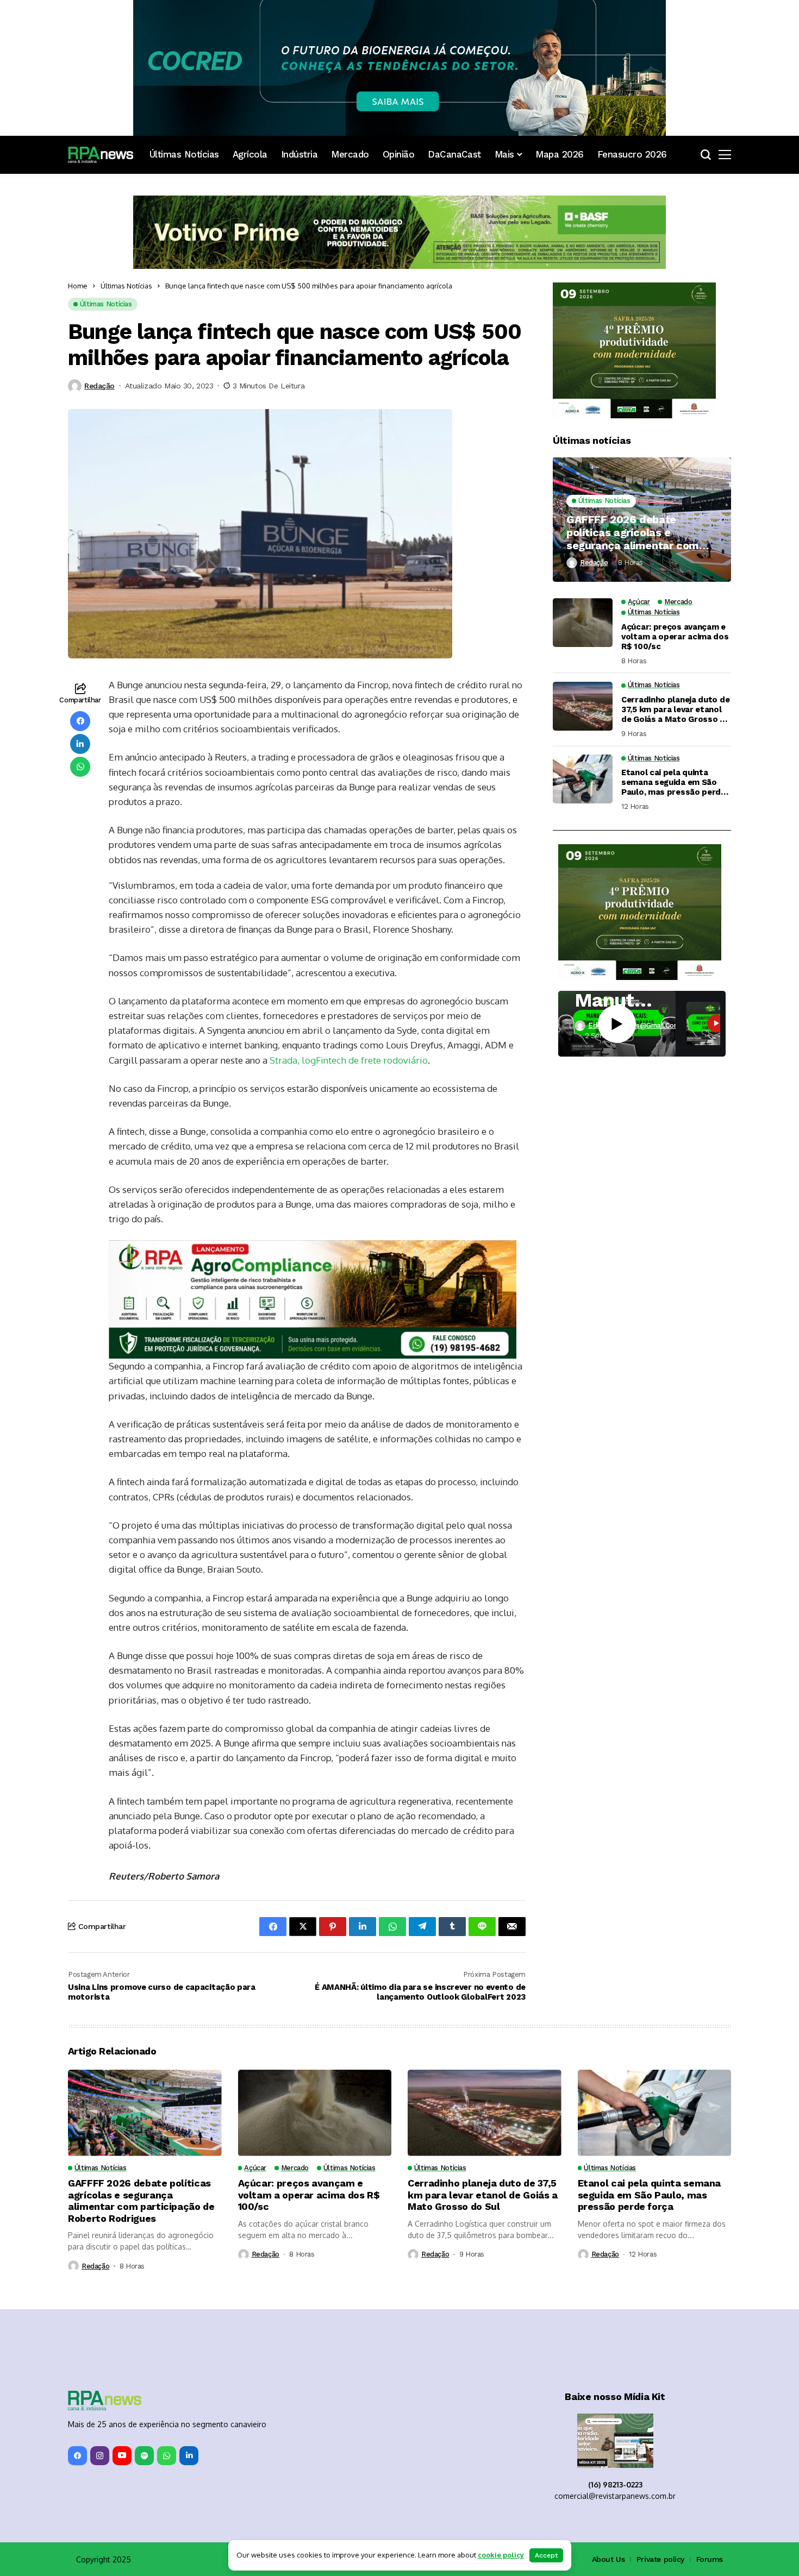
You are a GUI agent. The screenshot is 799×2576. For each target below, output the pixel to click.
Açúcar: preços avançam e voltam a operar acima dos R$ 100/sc (675, 637)
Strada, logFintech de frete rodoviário (349, 1060)
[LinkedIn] (189, 2456)
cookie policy (501, 2555)
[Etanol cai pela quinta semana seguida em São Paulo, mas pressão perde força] (583, 779)
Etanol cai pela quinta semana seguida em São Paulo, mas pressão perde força (673, 783)
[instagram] (100, 2456)
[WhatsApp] (167, 2456)
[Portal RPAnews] (101, 155)
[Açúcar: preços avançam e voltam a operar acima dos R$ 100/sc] (583, 623)
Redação (99, 386)
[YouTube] (122, 2456)
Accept (546, 2555)
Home (78, 286)
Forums (710, 2559)
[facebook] (77, 2456)
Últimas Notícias (126, 286)
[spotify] (144, 2456)
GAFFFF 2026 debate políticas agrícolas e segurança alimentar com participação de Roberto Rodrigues (633, 532)
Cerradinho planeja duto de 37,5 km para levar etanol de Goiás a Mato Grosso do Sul (676, 709)
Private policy (660, 2559)
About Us (608, 2559)
